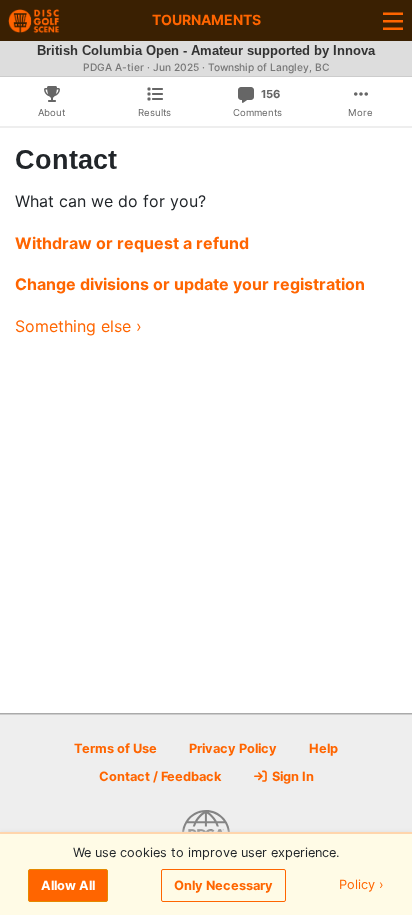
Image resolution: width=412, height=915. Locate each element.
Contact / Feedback (160, 776)
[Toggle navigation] (393, 20)
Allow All (68, 885)
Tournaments (206, 19)
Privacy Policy (233, 748)
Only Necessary (223, 885)
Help (323, 748)
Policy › (361, 885)
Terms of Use (115, 748)
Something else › (78, 326)
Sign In (291, 776)
